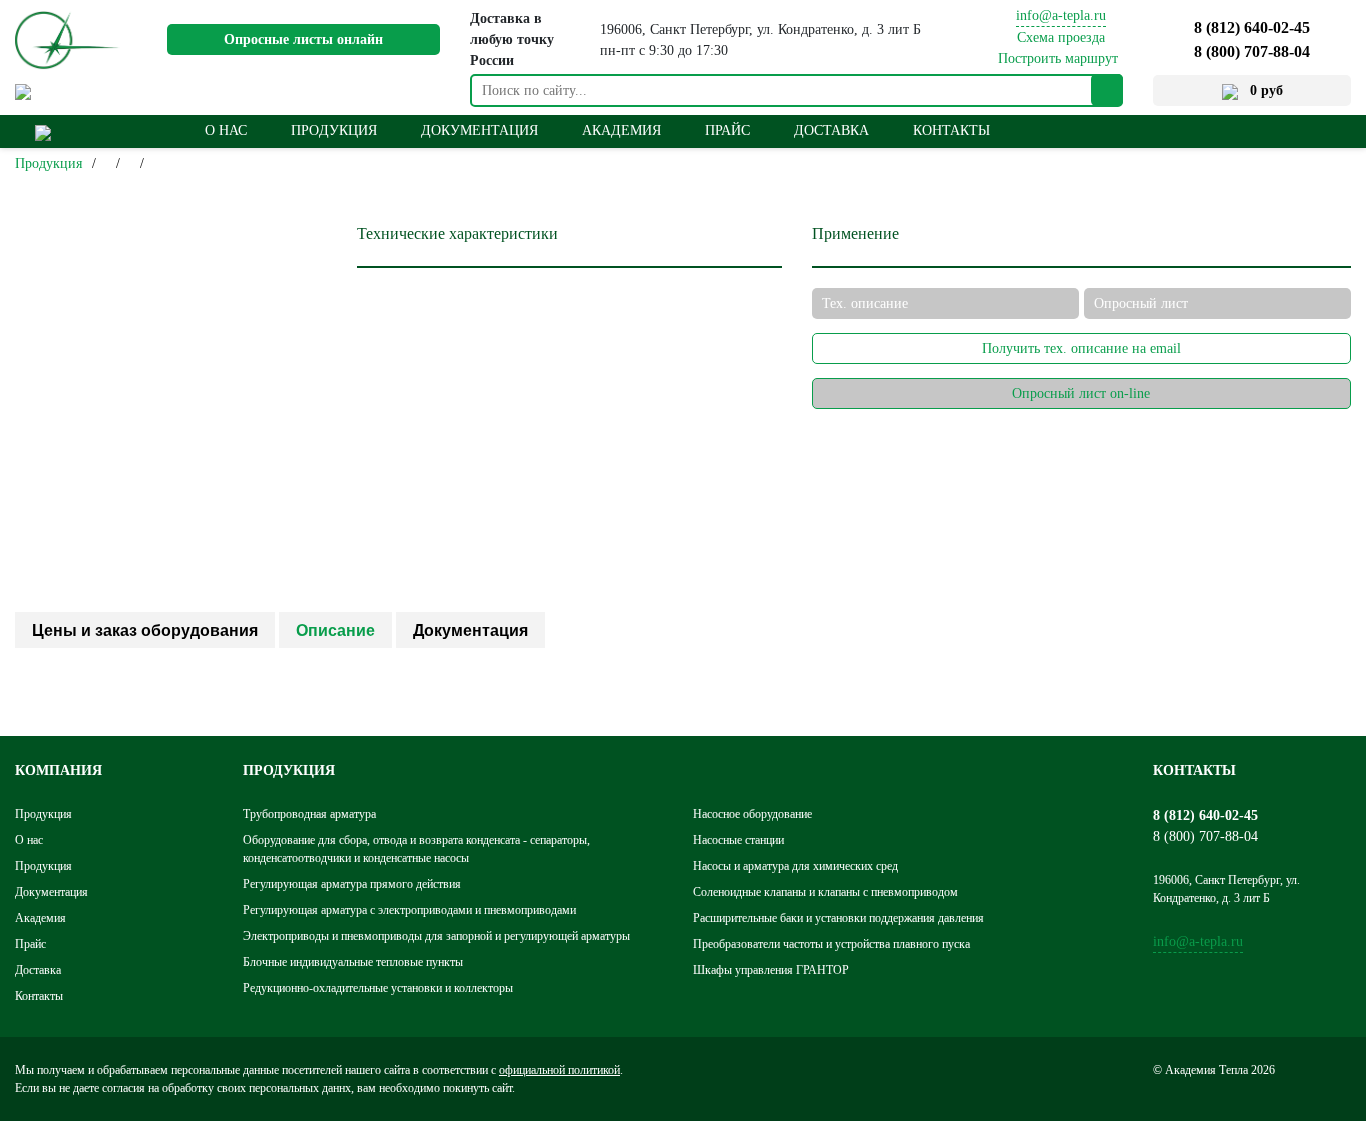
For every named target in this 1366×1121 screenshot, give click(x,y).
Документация (479, 130)
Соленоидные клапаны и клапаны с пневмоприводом (825, 892)
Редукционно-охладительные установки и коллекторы (378, 988)
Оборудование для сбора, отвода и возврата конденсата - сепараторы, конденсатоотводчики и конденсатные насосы (416, 849)
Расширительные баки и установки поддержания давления (838, 918)
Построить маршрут (1058, 58)
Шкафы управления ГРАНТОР (771, 970)
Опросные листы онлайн (303, 39)
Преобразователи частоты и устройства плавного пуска (831, 944)
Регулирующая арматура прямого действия (352, 884)
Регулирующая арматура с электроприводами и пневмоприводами (409, 910)
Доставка (831, 130)
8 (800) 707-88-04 (1252, 51)
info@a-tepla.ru (1061, 15)
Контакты (951, 130)
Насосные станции (738, 840)
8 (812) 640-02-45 (1252, 27)
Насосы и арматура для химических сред (795, 866)
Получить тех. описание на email (1081, 348)
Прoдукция (334, 130)
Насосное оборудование (752, 814)
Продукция (48, 163)
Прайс (727, 130)
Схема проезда (1061, 37)
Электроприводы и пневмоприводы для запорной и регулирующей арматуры (436, 936)
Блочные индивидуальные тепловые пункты (353, 962)
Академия (621, 130)
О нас (226, 130)
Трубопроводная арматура (309, 814)
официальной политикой (559, 1070)
